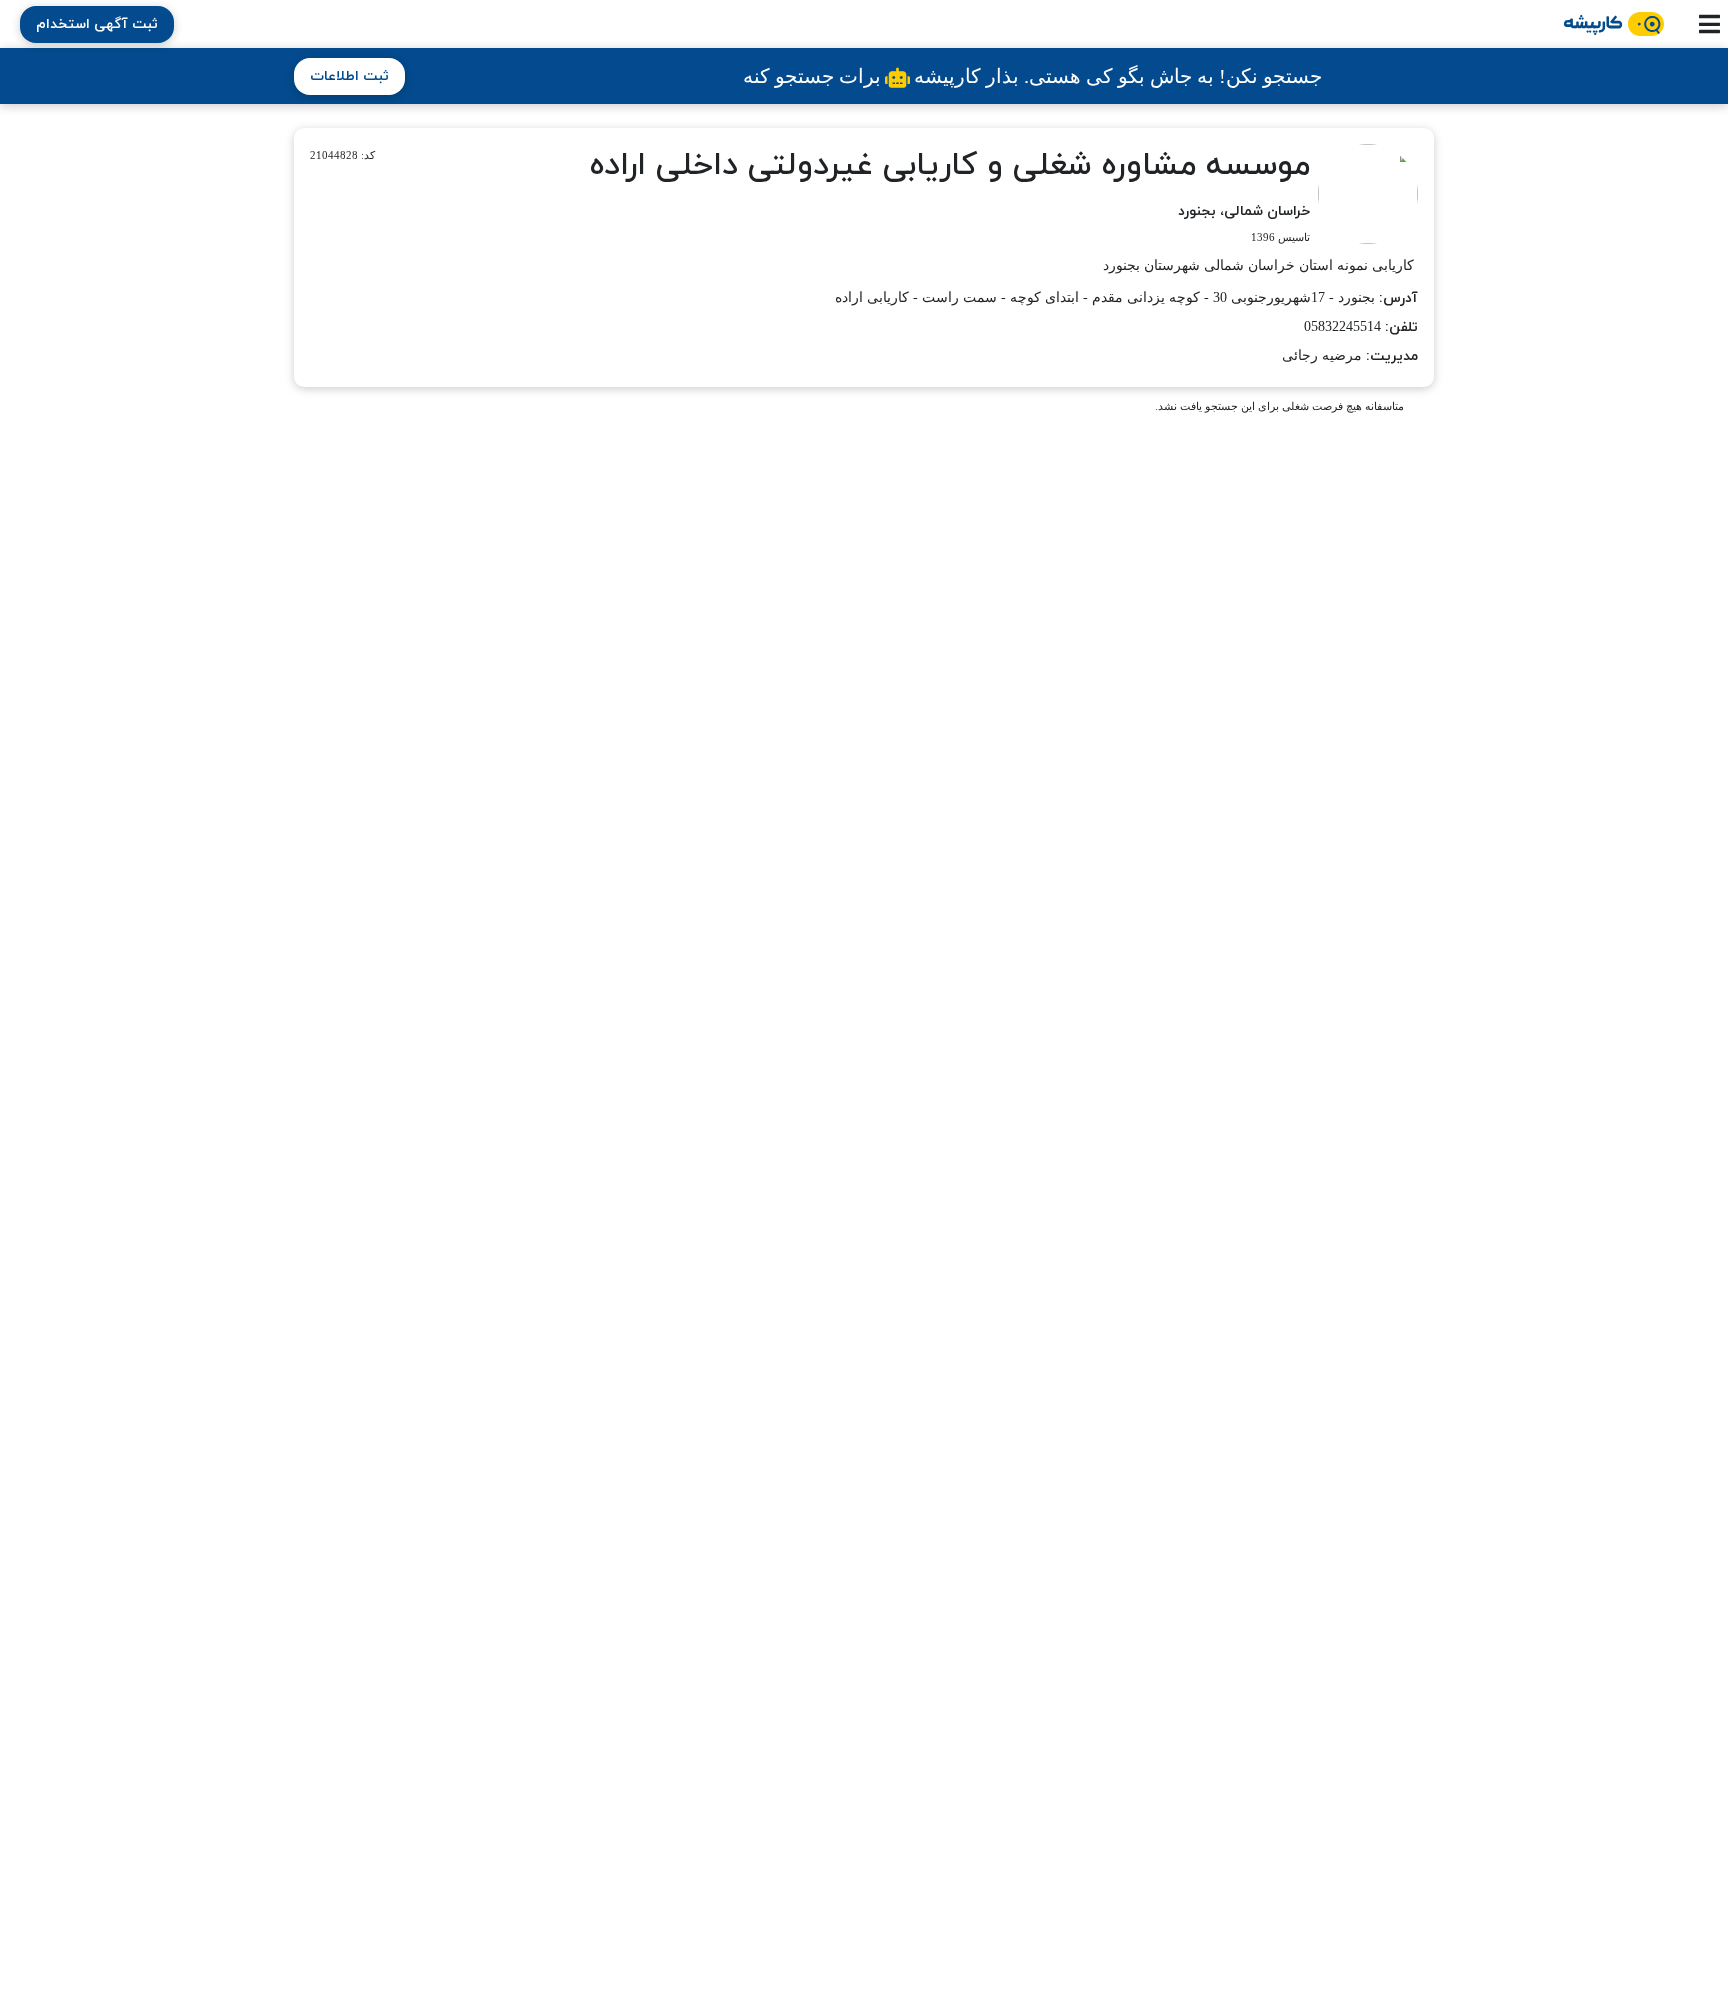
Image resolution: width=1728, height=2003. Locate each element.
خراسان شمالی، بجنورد (1244, 211)
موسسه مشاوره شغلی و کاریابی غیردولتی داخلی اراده (950, 166)
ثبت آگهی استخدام (97, 24)
